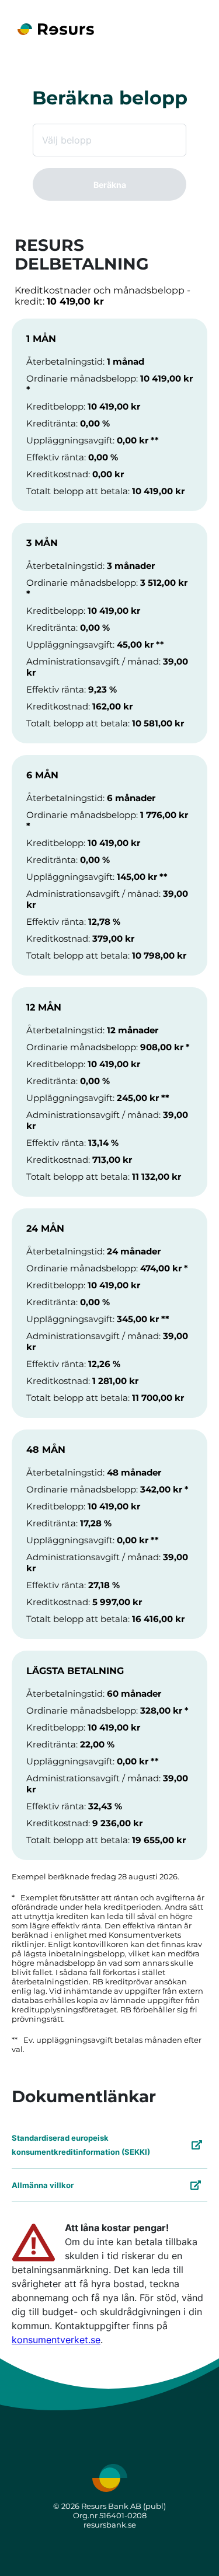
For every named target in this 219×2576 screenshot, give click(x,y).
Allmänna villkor (43, 2185)
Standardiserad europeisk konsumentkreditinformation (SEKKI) (81, 2145)
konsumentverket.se (56, 2340)
